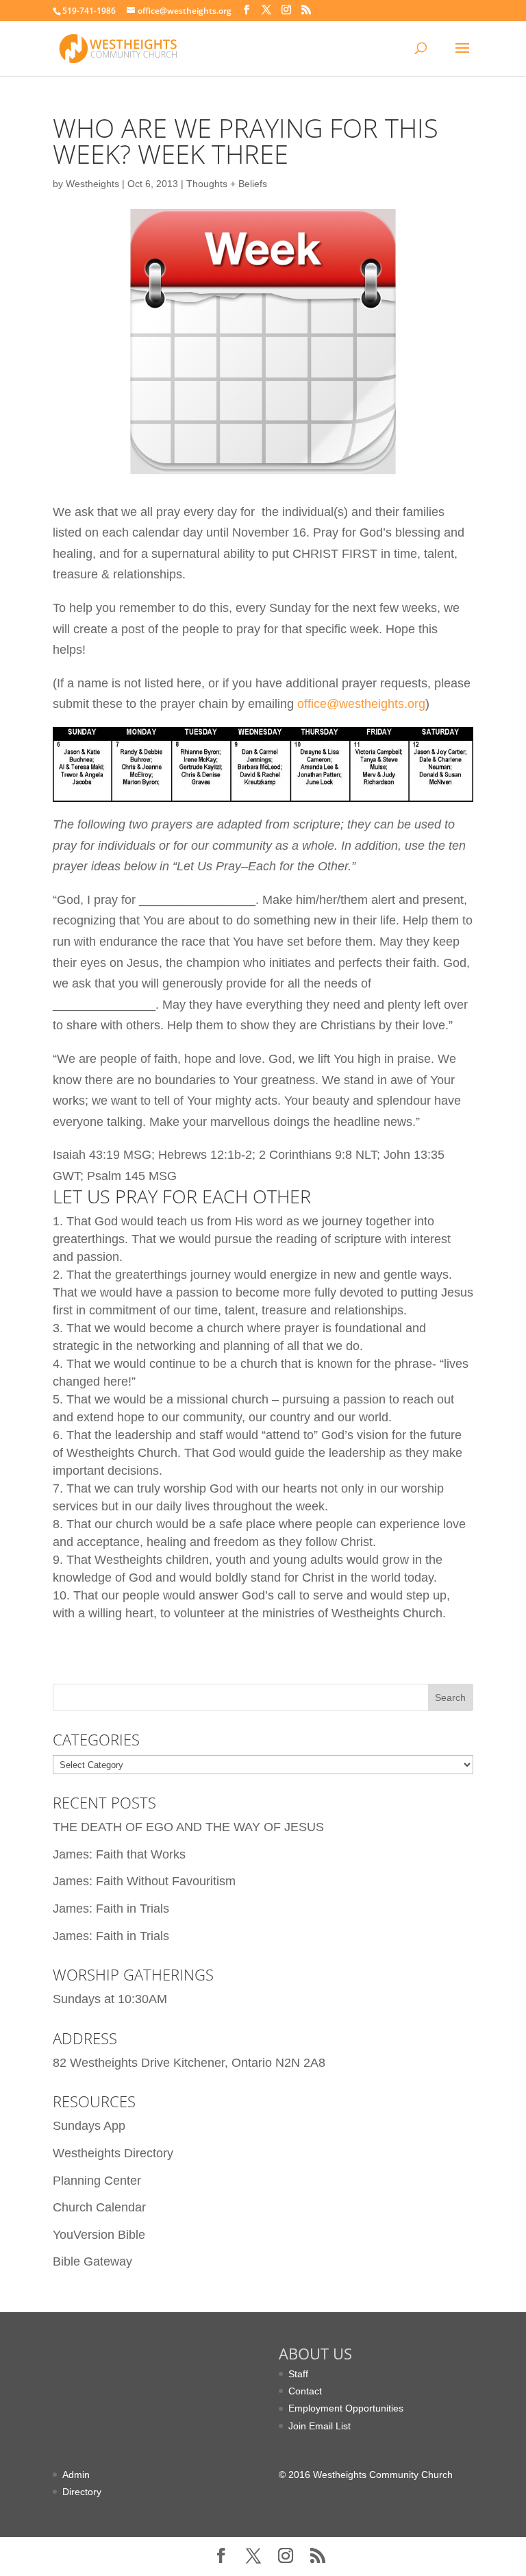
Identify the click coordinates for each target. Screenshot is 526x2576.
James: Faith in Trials (111, 1909)
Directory (82, 2492)
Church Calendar (99, 2207)
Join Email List (320, 2426)
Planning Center (97, 2181)
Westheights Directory (113, 2153)
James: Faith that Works (119, 1854)
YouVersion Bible (99, 2235)
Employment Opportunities (346, 2408)
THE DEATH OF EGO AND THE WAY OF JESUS (188, 1827)
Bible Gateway (92, 2261)
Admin (76, 2475)
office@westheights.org (361, 704)
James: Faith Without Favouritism (144, 1881)
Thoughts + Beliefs (227, 184)
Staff (298, 2374)
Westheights (92, 184)
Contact (305, 2391)
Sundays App (89, 2126)
